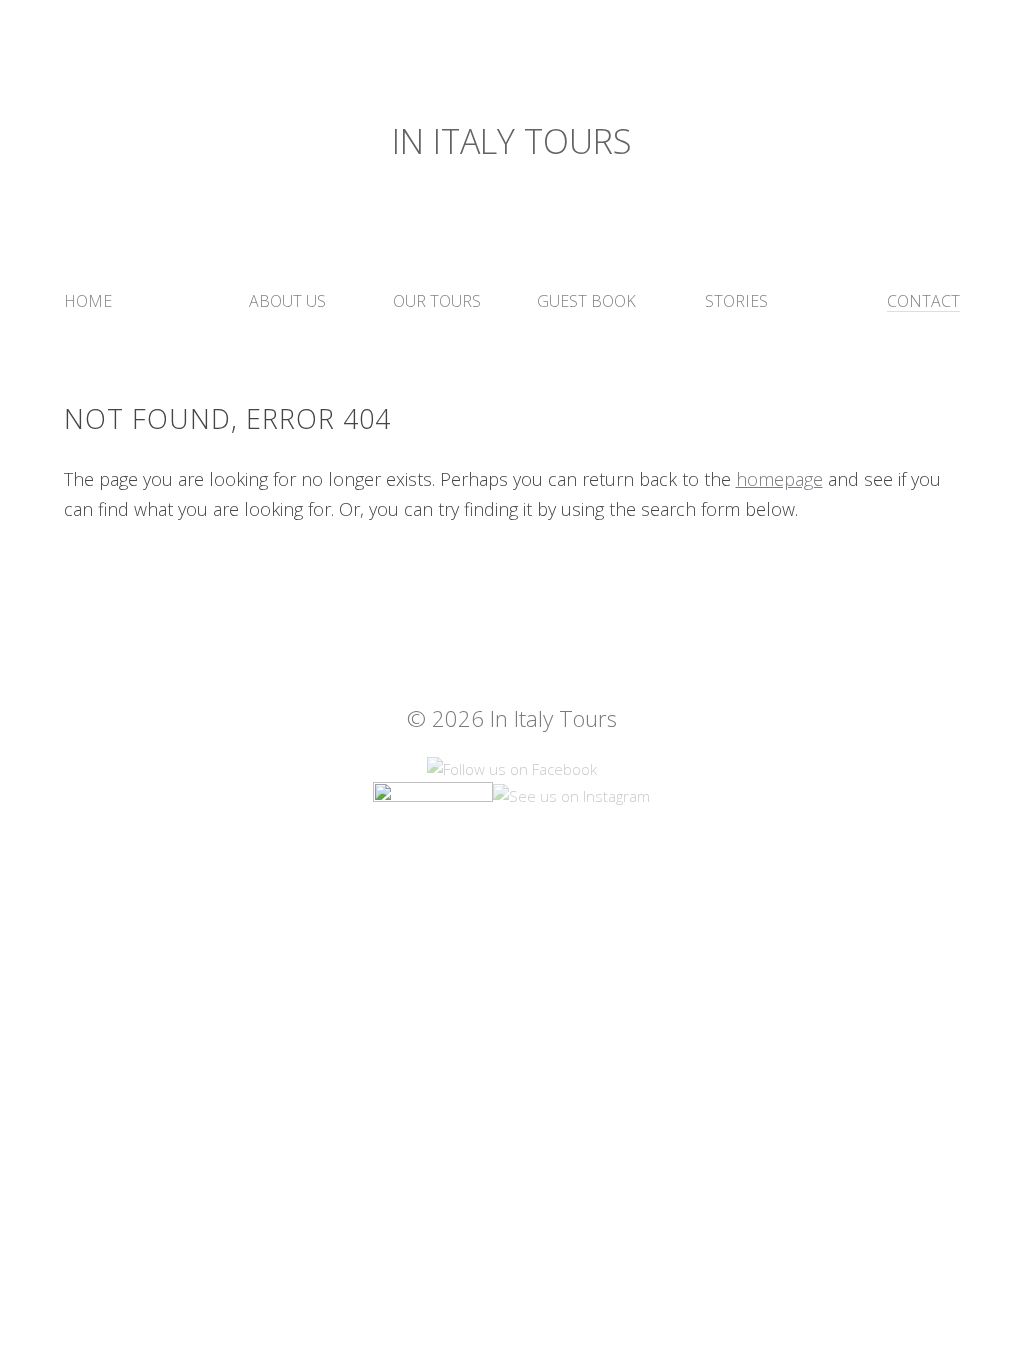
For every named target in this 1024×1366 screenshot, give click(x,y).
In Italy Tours (512, 141)
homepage (779, 479)
